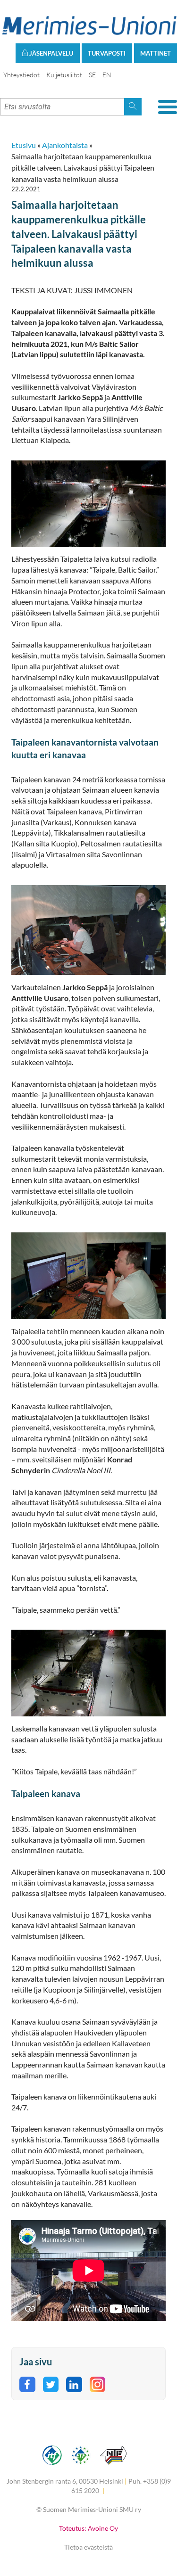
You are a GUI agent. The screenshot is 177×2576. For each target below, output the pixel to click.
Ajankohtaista (65, 145)
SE (92, 75)
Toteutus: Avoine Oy (88, 2528)
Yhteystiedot (21, 75)
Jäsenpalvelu (51, 53)
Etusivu (24, 145)
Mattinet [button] (156, 53)
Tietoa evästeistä (88, 2547)
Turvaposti (107, 53)
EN (107, 75)
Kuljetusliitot (64, 75)
